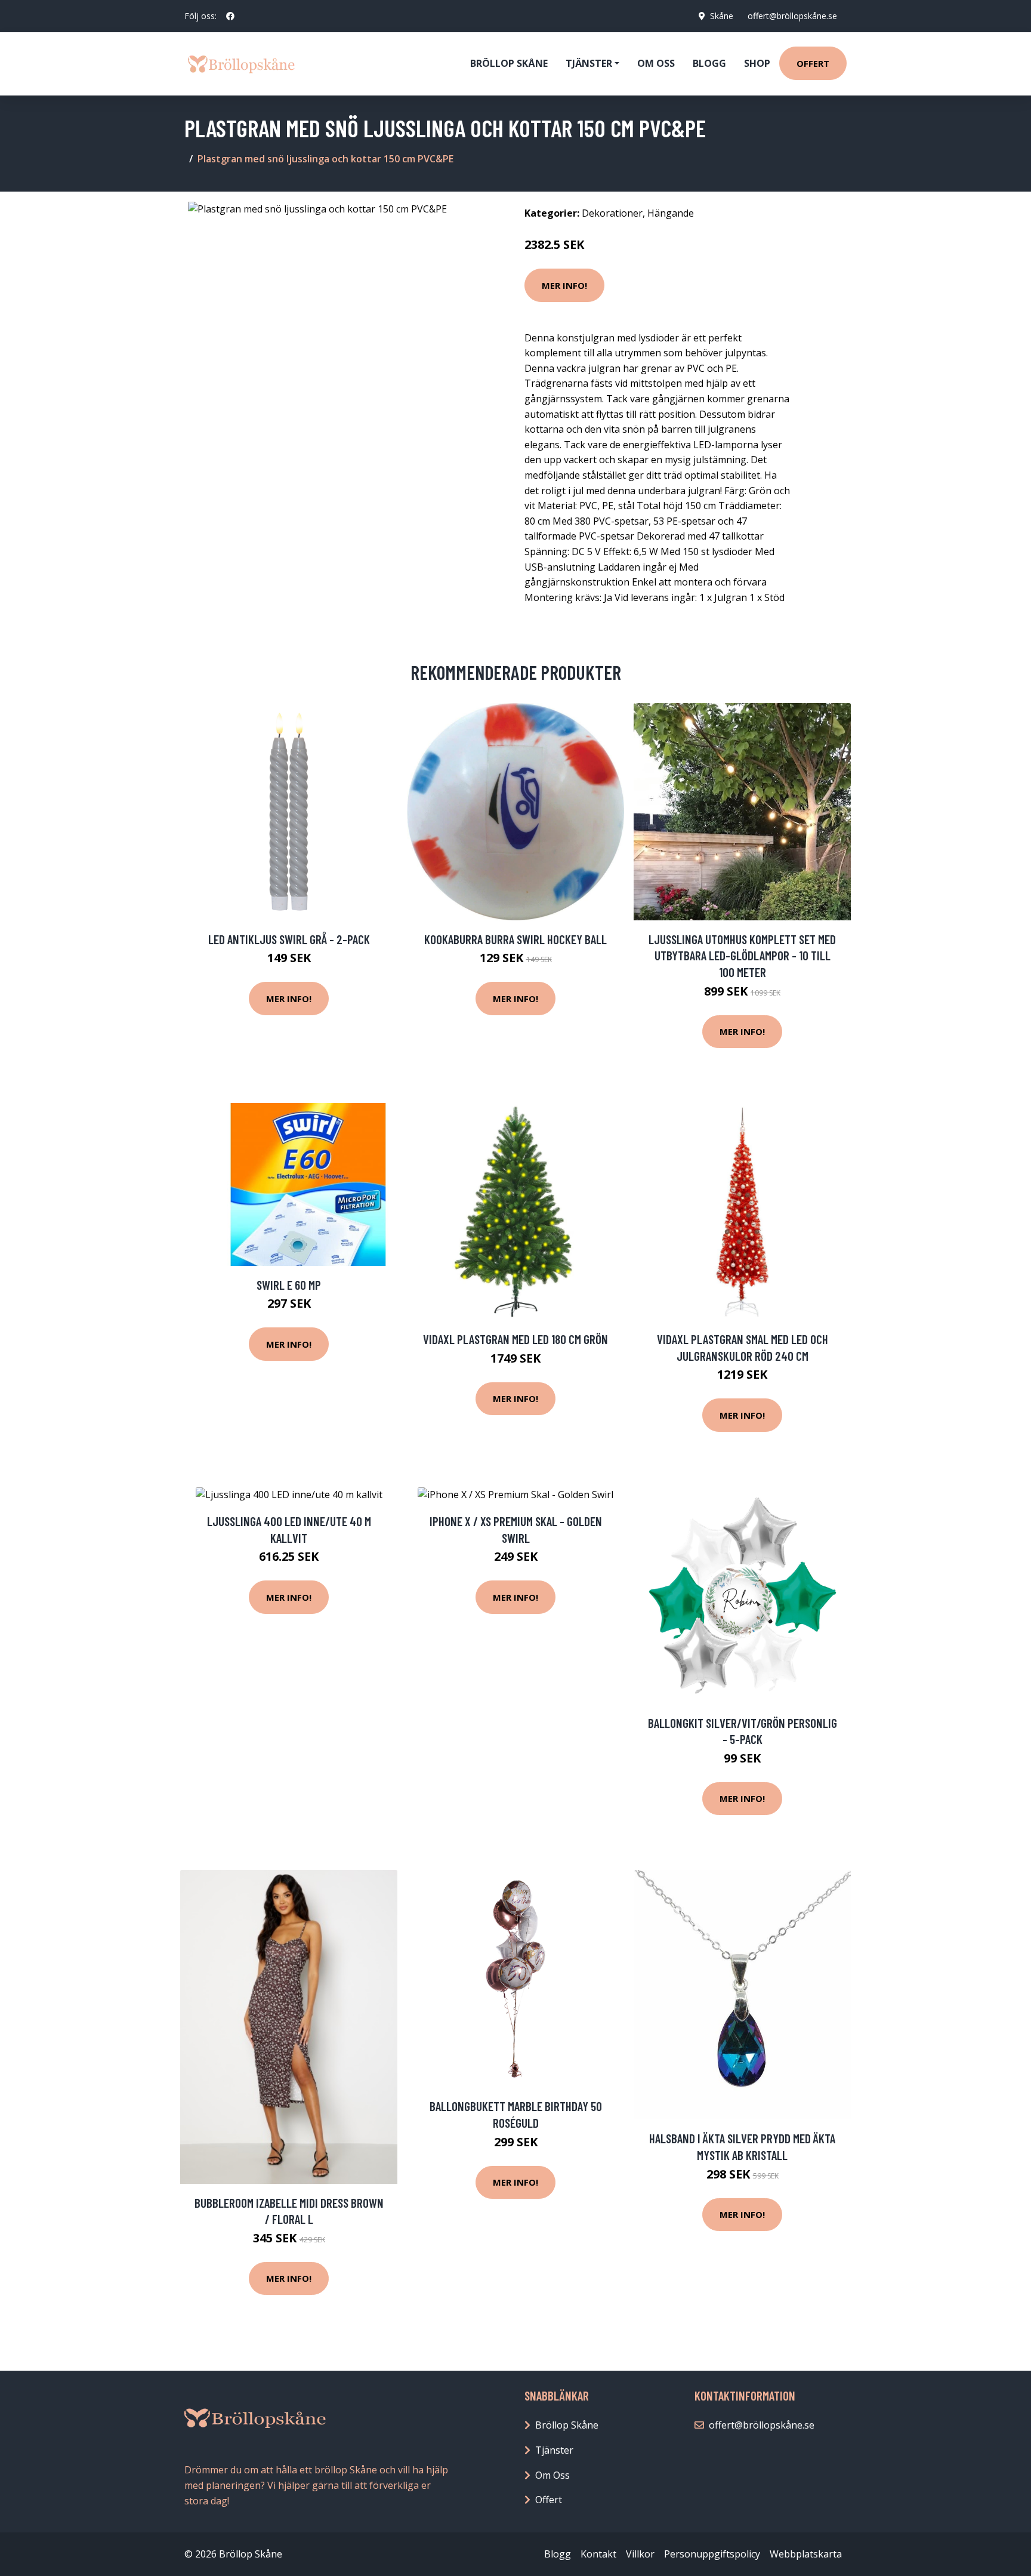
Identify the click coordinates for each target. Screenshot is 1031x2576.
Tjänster (554, 2450)
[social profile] (230, 16)
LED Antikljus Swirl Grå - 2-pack (289, 939)
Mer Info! (564, 285)
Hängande (671, 213)
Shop (757, 63)
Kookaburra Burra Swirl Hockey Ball (515, 939)
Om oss (656, 63)
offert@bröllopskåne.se (792, 16)
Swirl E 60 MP (289, 1285)
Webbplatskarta (806, 2554)
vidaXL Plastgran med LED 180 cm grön (515, 1339)
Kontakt (598, 2554)
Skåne (722, 16)
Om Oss (552, 2475)
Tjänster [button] (589, 63)
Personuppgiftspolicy (712, 2554)
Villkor (640, 2554)
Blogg (709, 63)
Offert (813, 63)
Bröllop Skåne (509, 63)
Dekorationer (612, 213)
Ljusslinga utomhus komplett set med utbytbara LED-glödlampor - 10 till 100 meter (742, 956)
